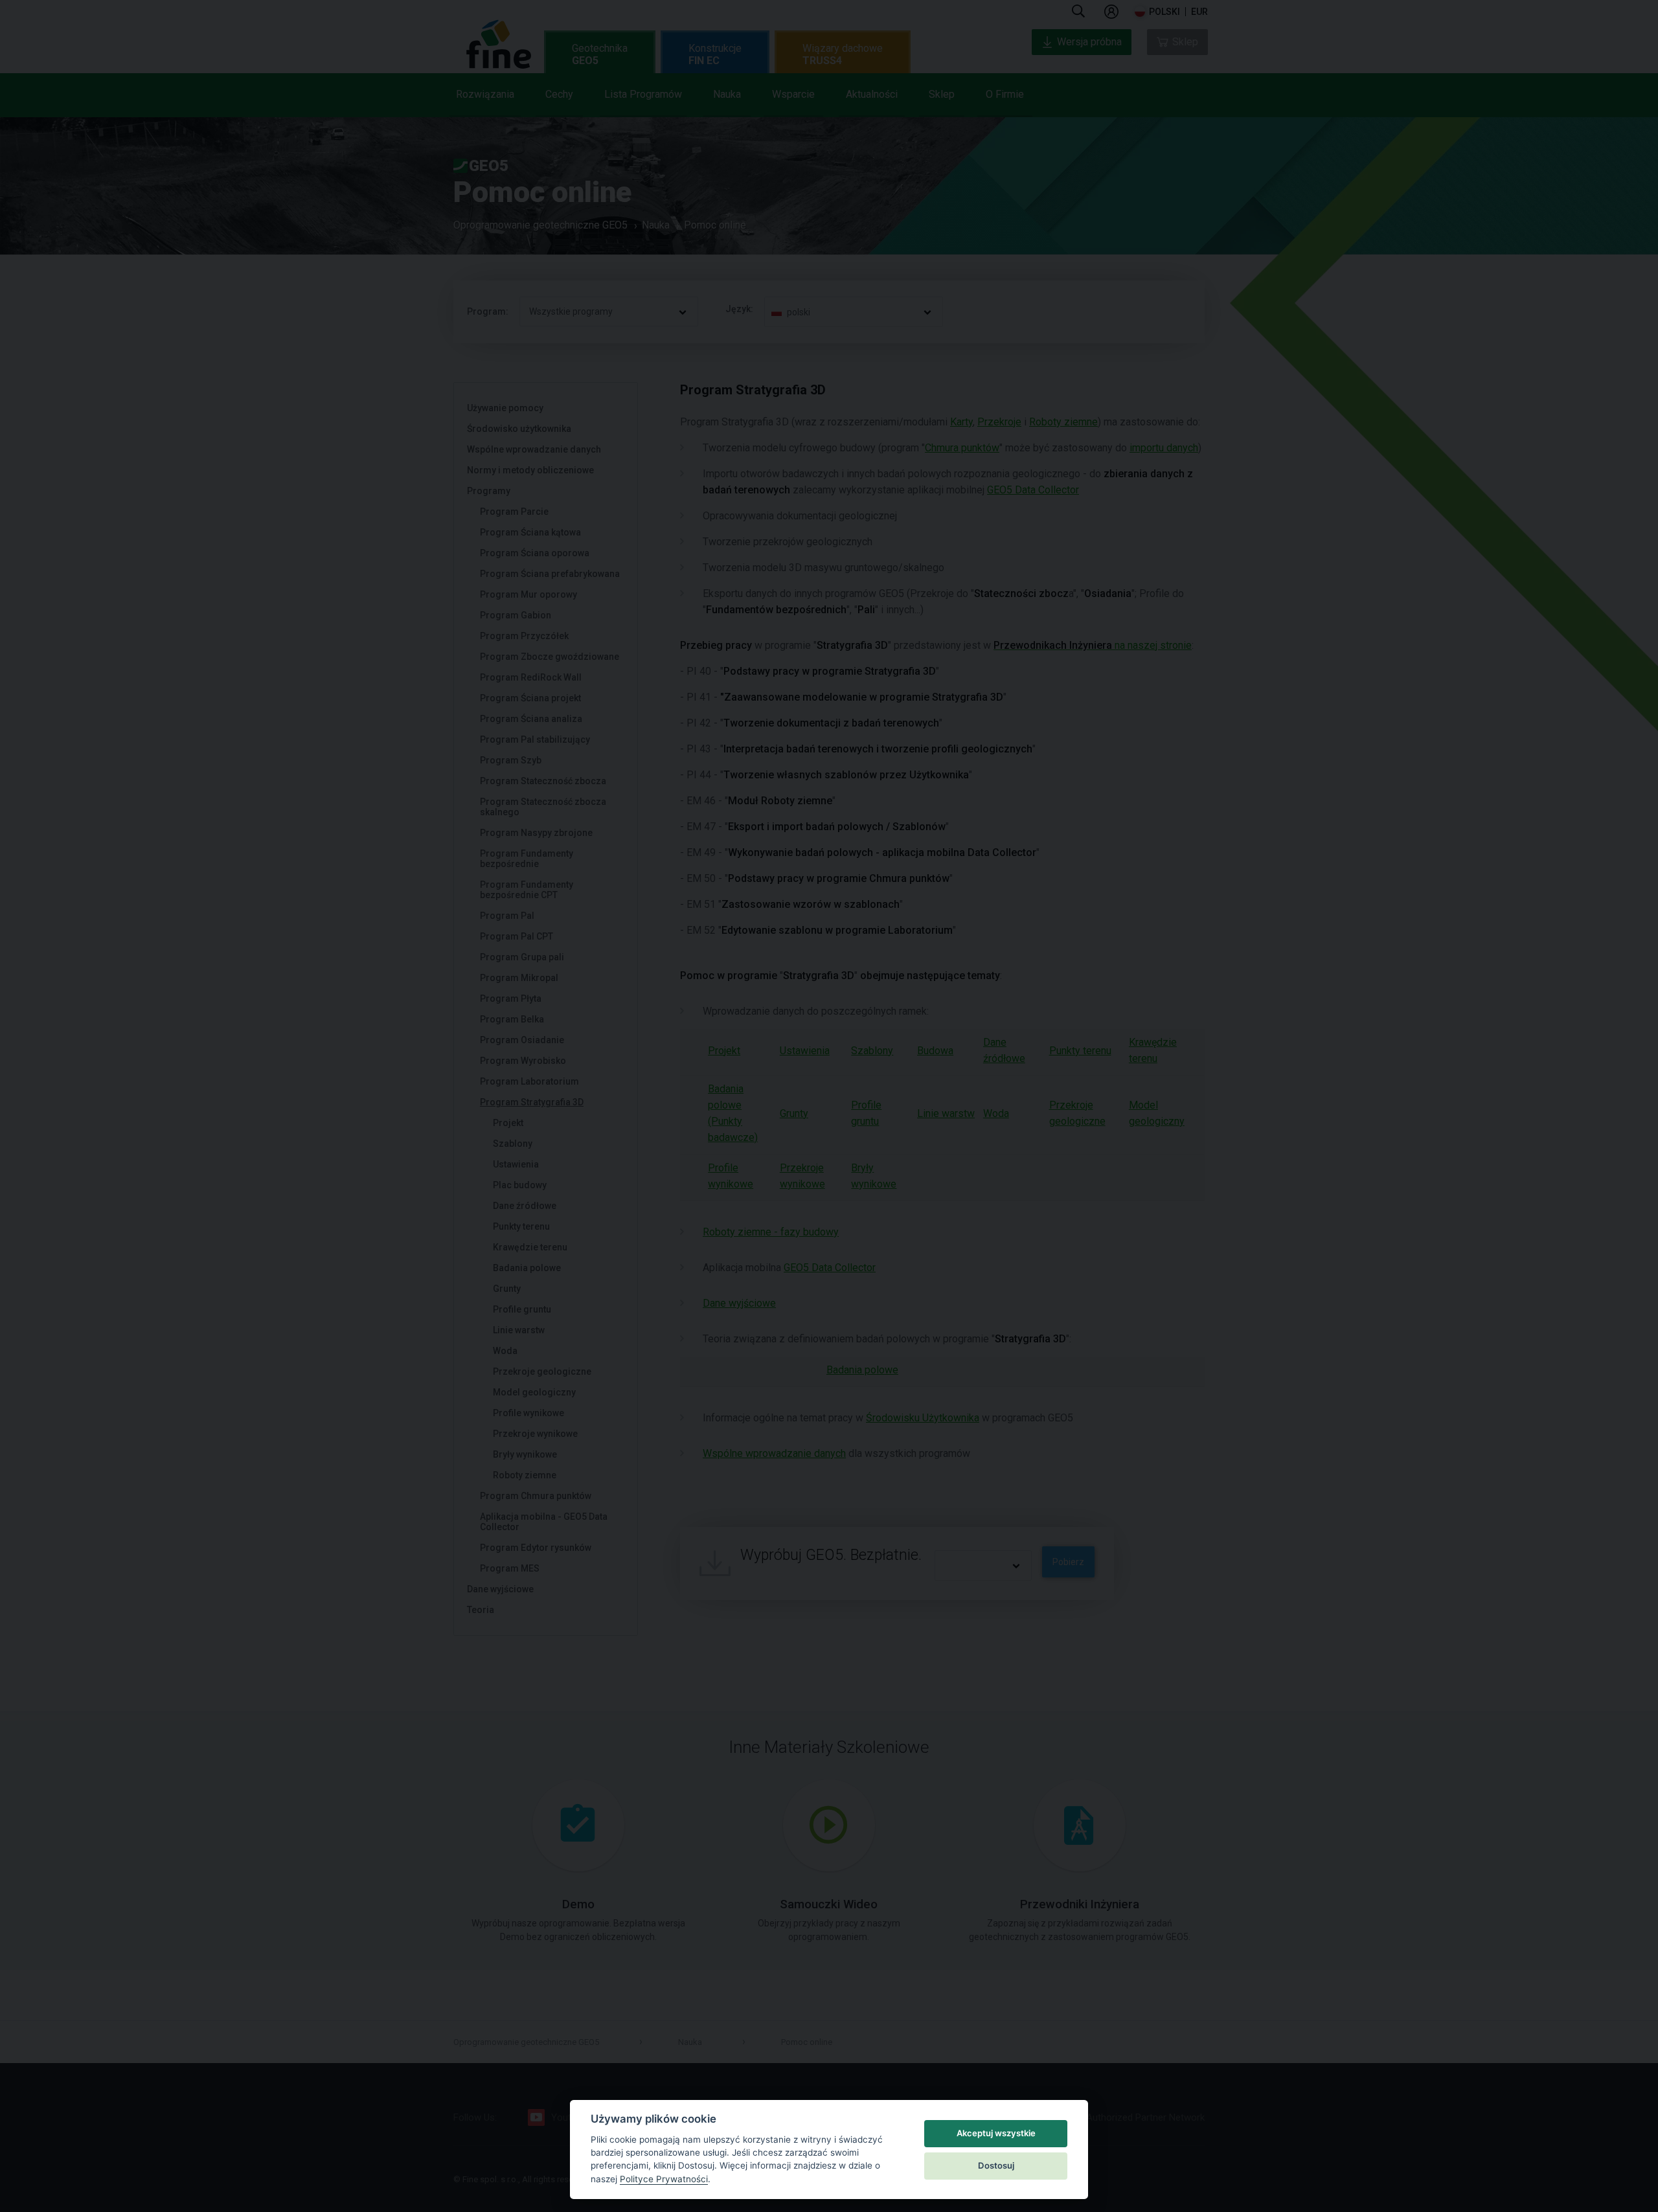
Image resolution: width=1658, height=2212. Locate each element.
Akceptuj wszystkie (996, 2133)
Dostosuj (996, 2165)
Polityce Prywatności (664, 2179)
